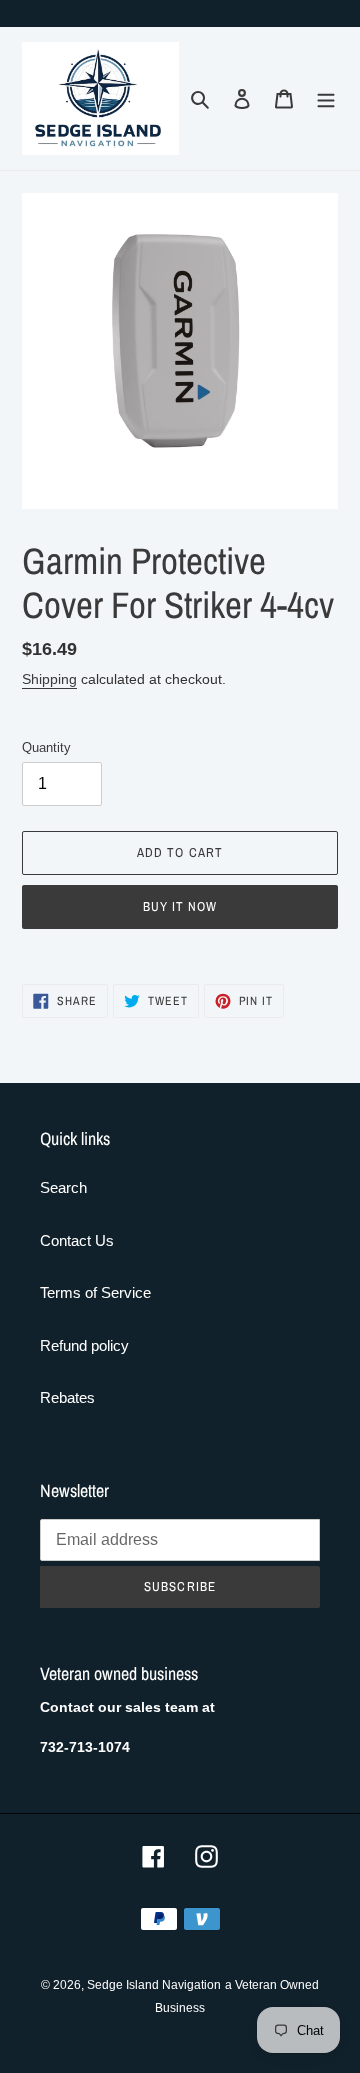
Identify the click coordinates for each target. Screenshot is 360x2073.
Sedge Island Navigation (154, 1985)
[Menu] (326, 98)
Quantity (46, 747)
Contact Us (77, 1240)
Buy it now (180, 906)
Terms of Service (95, 1292)
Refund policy (84, 1345)
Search (63, 1187)
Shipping (49, 679)
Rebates (67, 1397)
